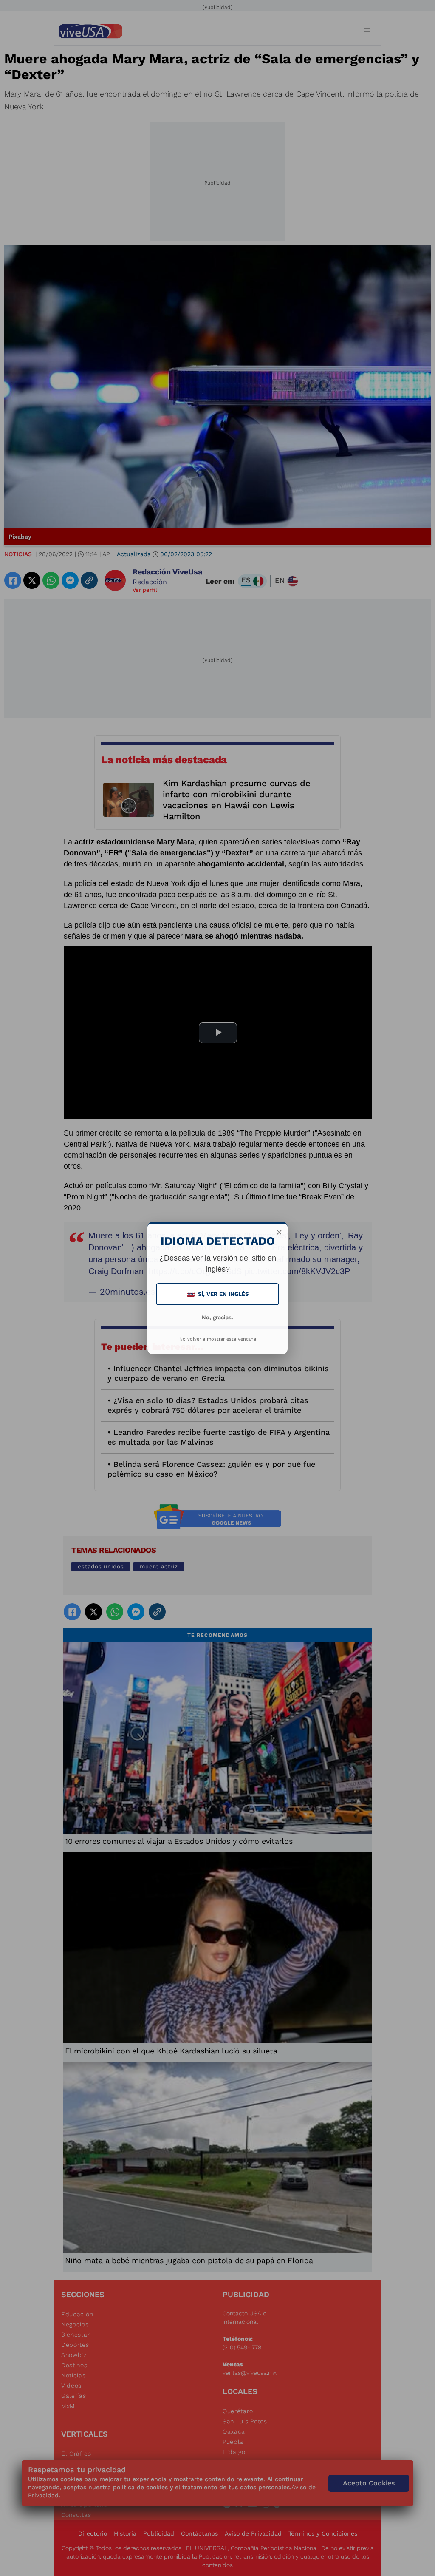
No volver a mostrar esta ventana (218, 1339)
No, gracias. (217, 1317)
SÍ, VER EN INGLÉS (218, 1294)
